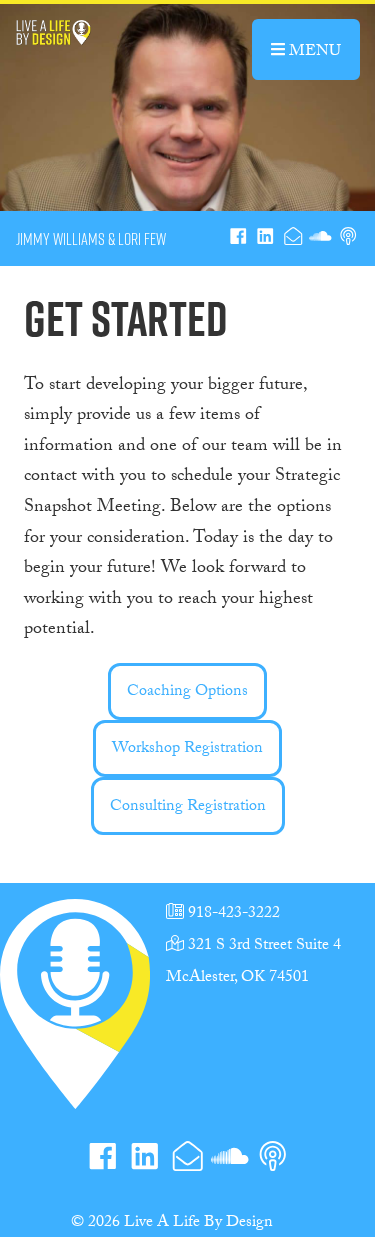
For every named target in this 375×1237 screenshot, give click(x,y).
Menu (322, 50)
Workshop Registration (187, 749)
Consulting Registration (188, 807)
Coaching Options (187, 692)
